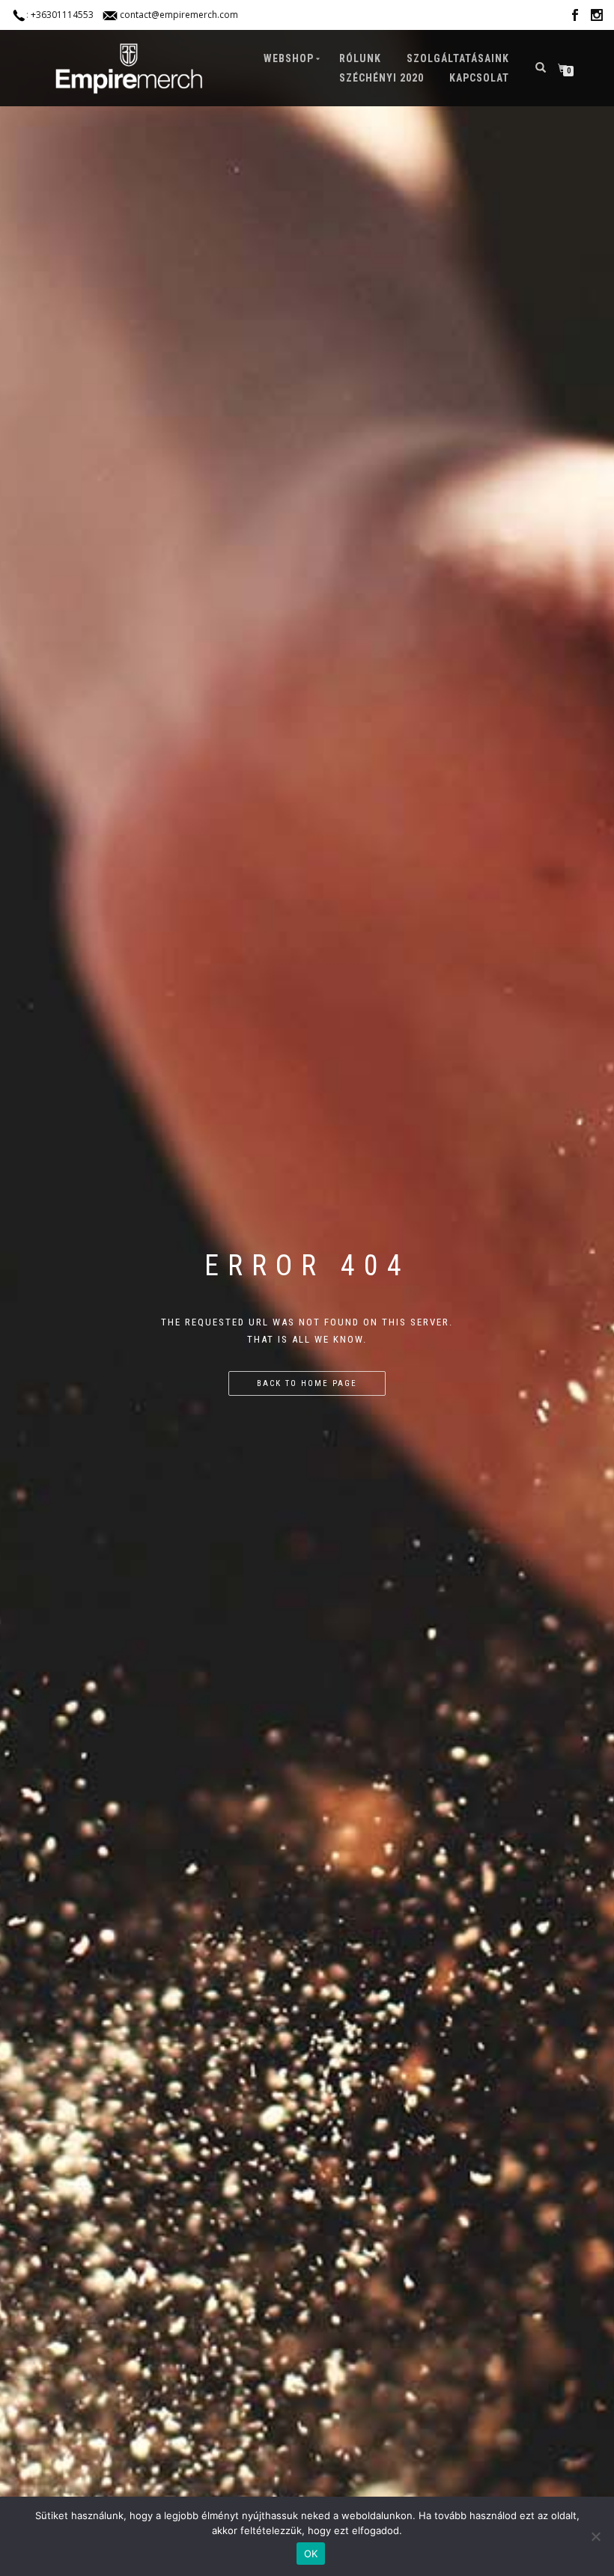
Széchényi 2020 (382, 78)
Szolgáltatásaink (458, 58)
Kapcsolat (479, 78)
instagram (597, 18)
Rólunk (360, 58)
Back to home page (307, 1383)
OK (311, 2554)
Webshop (289, 58)
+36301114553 (62, 15)
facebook (575, 18)
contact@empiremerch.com (179, 15)
